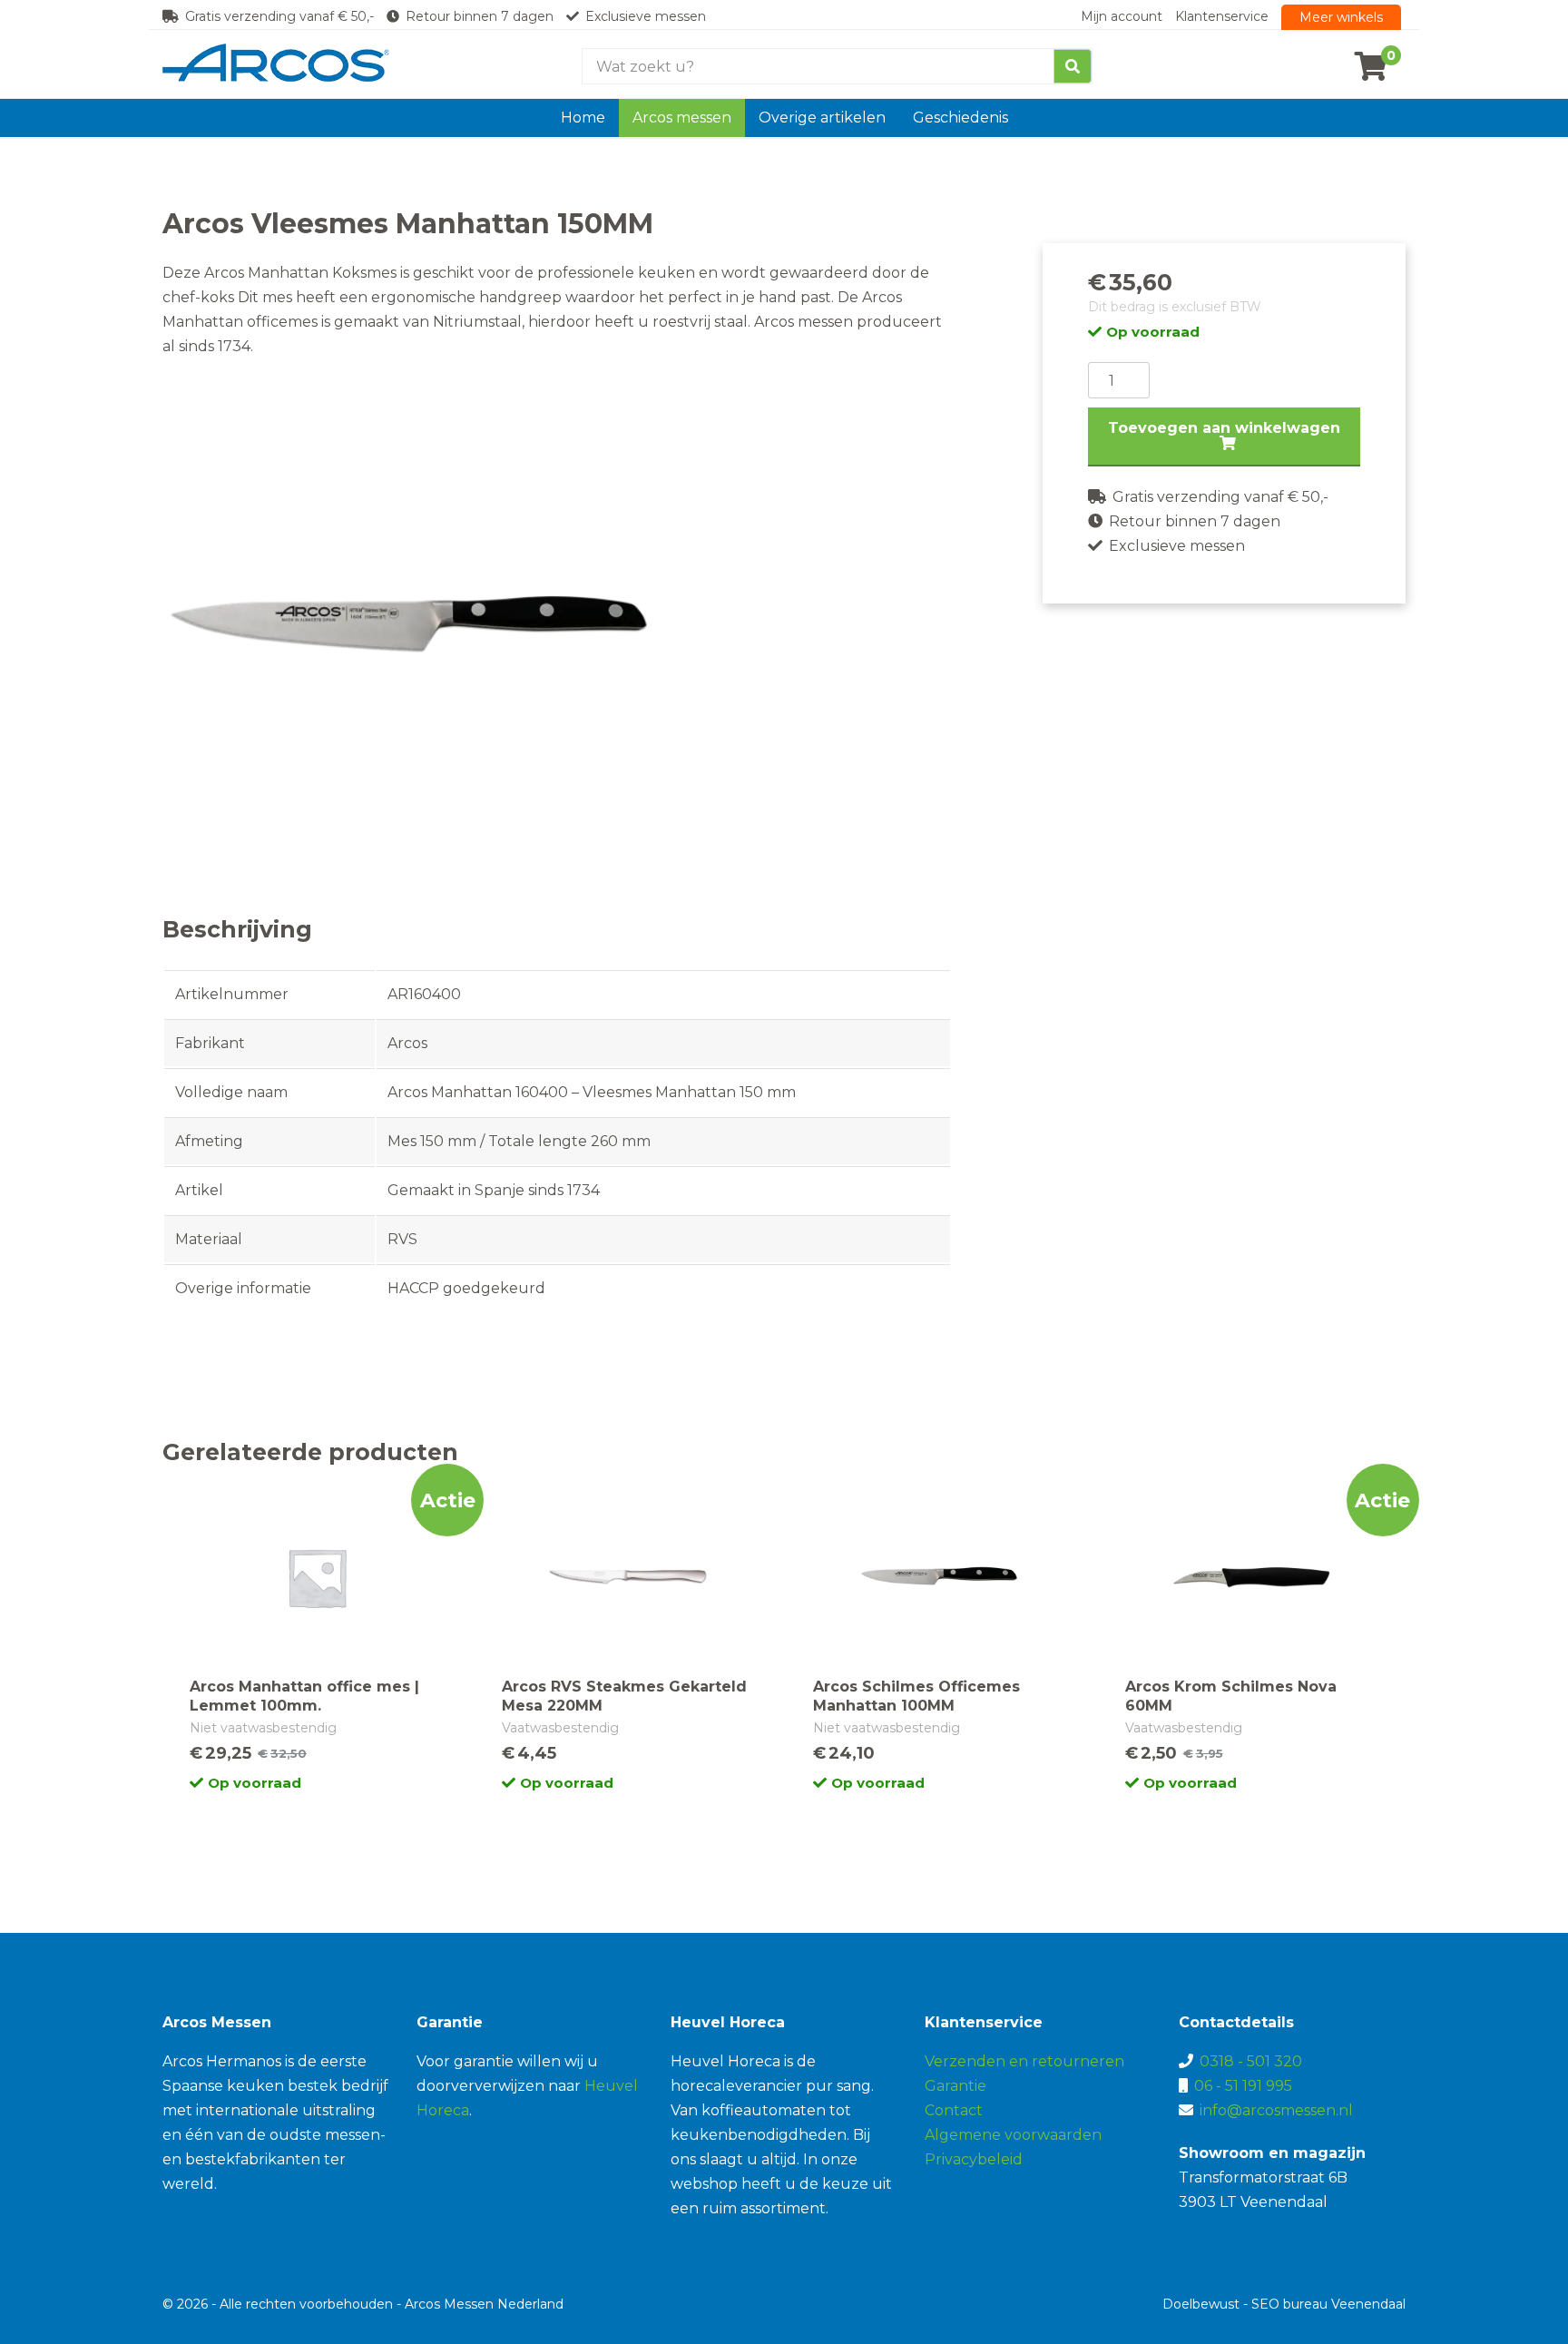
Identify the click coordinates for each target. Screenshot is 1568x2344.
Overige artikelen (822, 118)
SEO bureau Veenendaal (1328, 2304)
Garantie (955, 2086)
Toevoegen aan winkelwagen (1224, 428)
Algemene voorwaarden (1013, 2135)
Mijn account (1122, 16)
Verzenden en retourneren (1024, 2061)
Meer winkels (1341, 17)
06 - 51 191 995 (1243, 2086)
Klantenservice (1222, 16)
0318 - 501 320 (1251, 2061)
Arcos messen (682, 118)
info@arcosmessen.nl (1276, 2110)
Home (583, 118)
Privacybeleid (974, 2159)
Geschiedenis (960, 118)
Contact (954, 2110)
